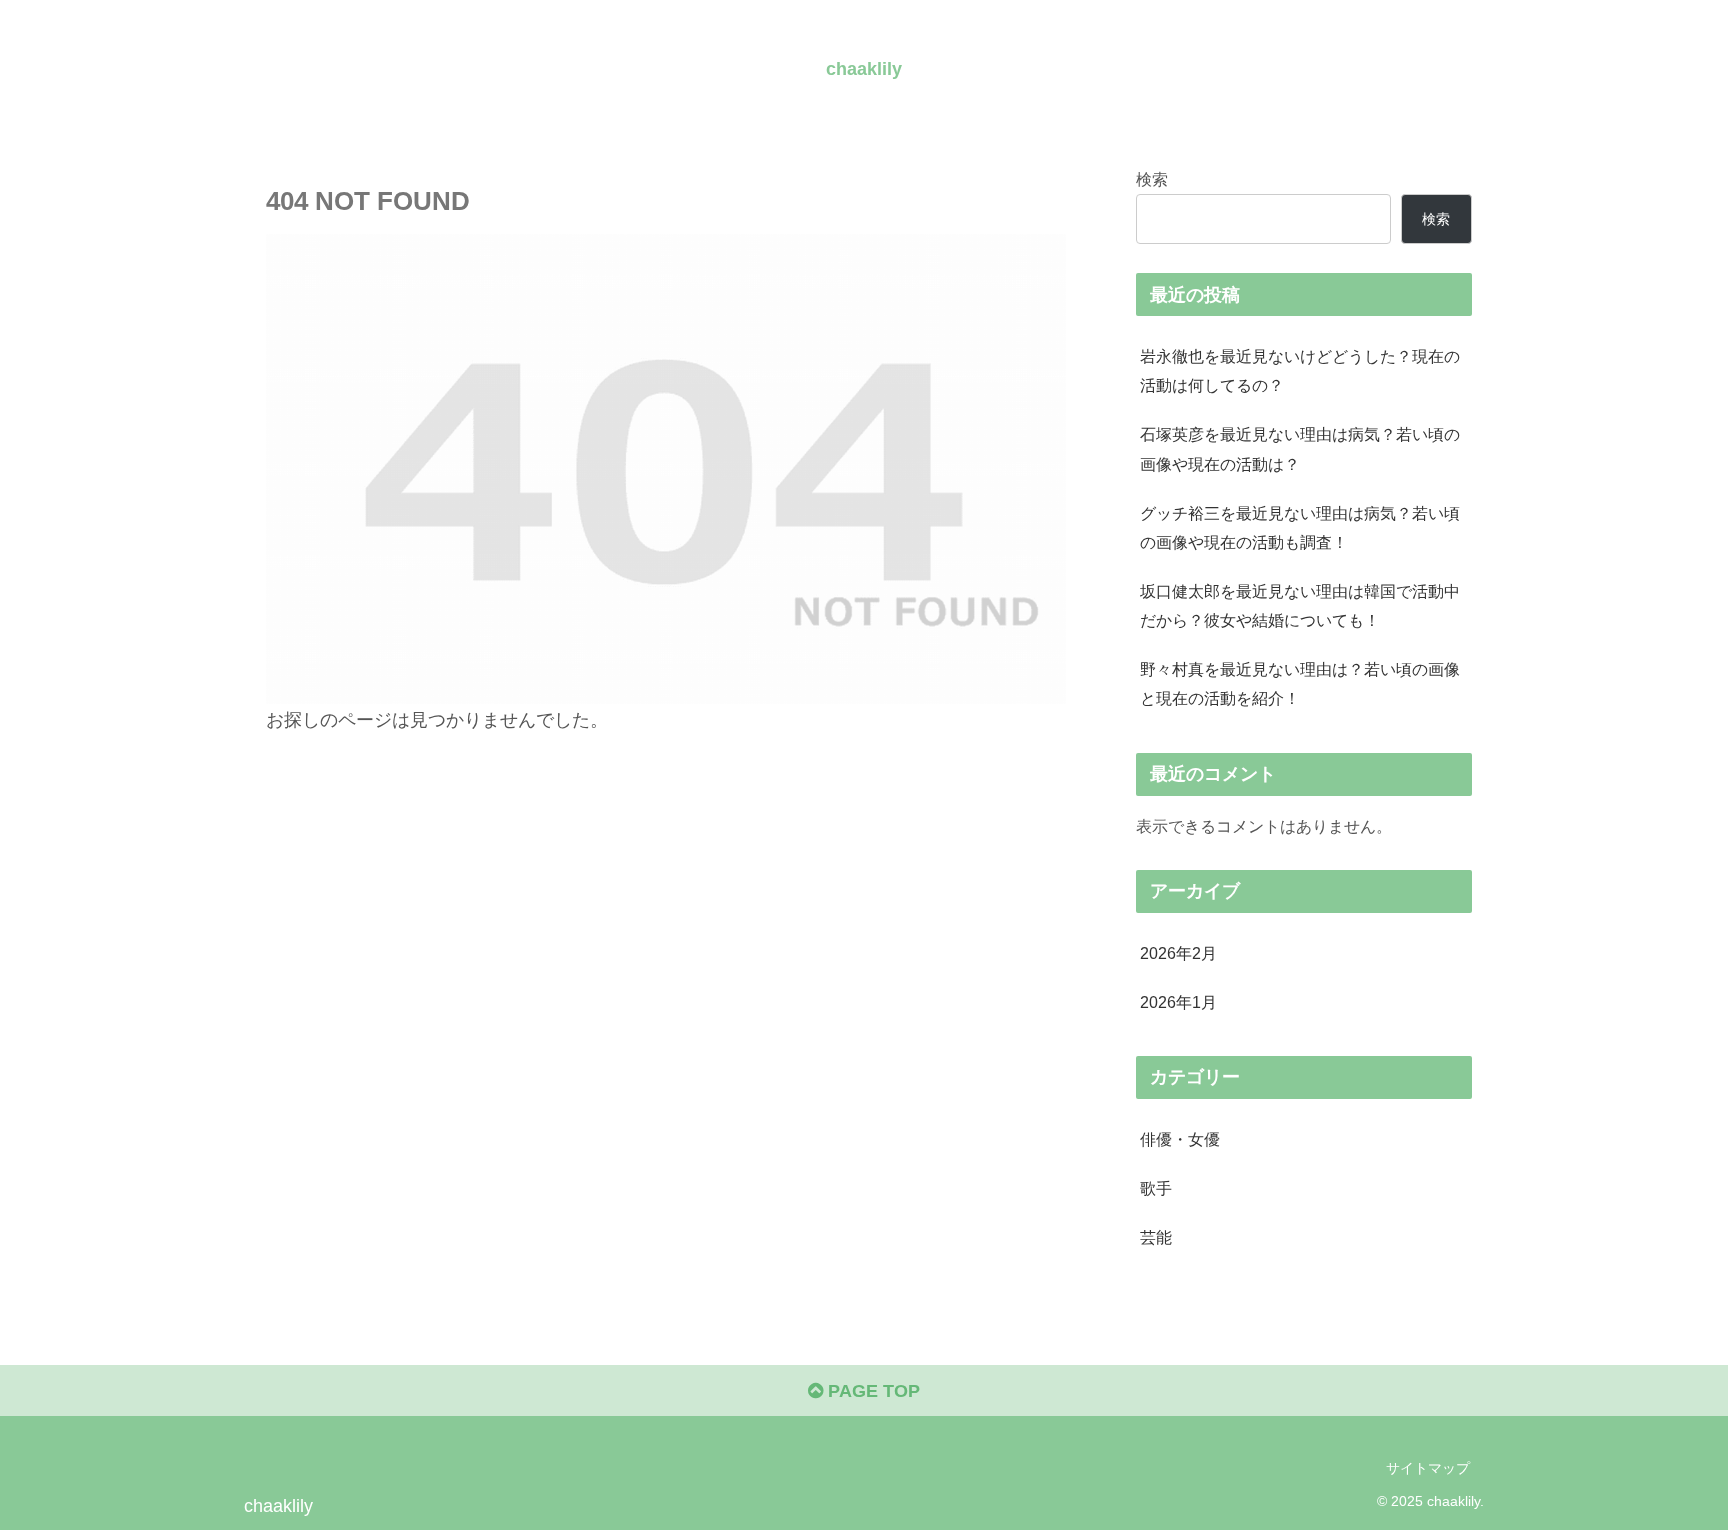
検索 (1152, 179)
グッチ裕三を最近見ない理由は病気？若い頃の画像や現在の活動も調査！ (1300, 527)
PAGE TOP (871, 1391)
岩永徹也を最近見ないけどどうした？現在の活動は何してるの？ (1300, 370)
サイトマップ (1428, 1468)
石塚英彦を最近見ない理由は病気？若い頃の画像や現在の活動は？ (1300, 448)
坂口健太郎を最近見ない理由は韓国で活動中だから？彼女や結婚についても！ (1300, 605)
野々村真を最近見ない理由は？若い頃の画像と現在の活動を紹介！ (1300, 683)
